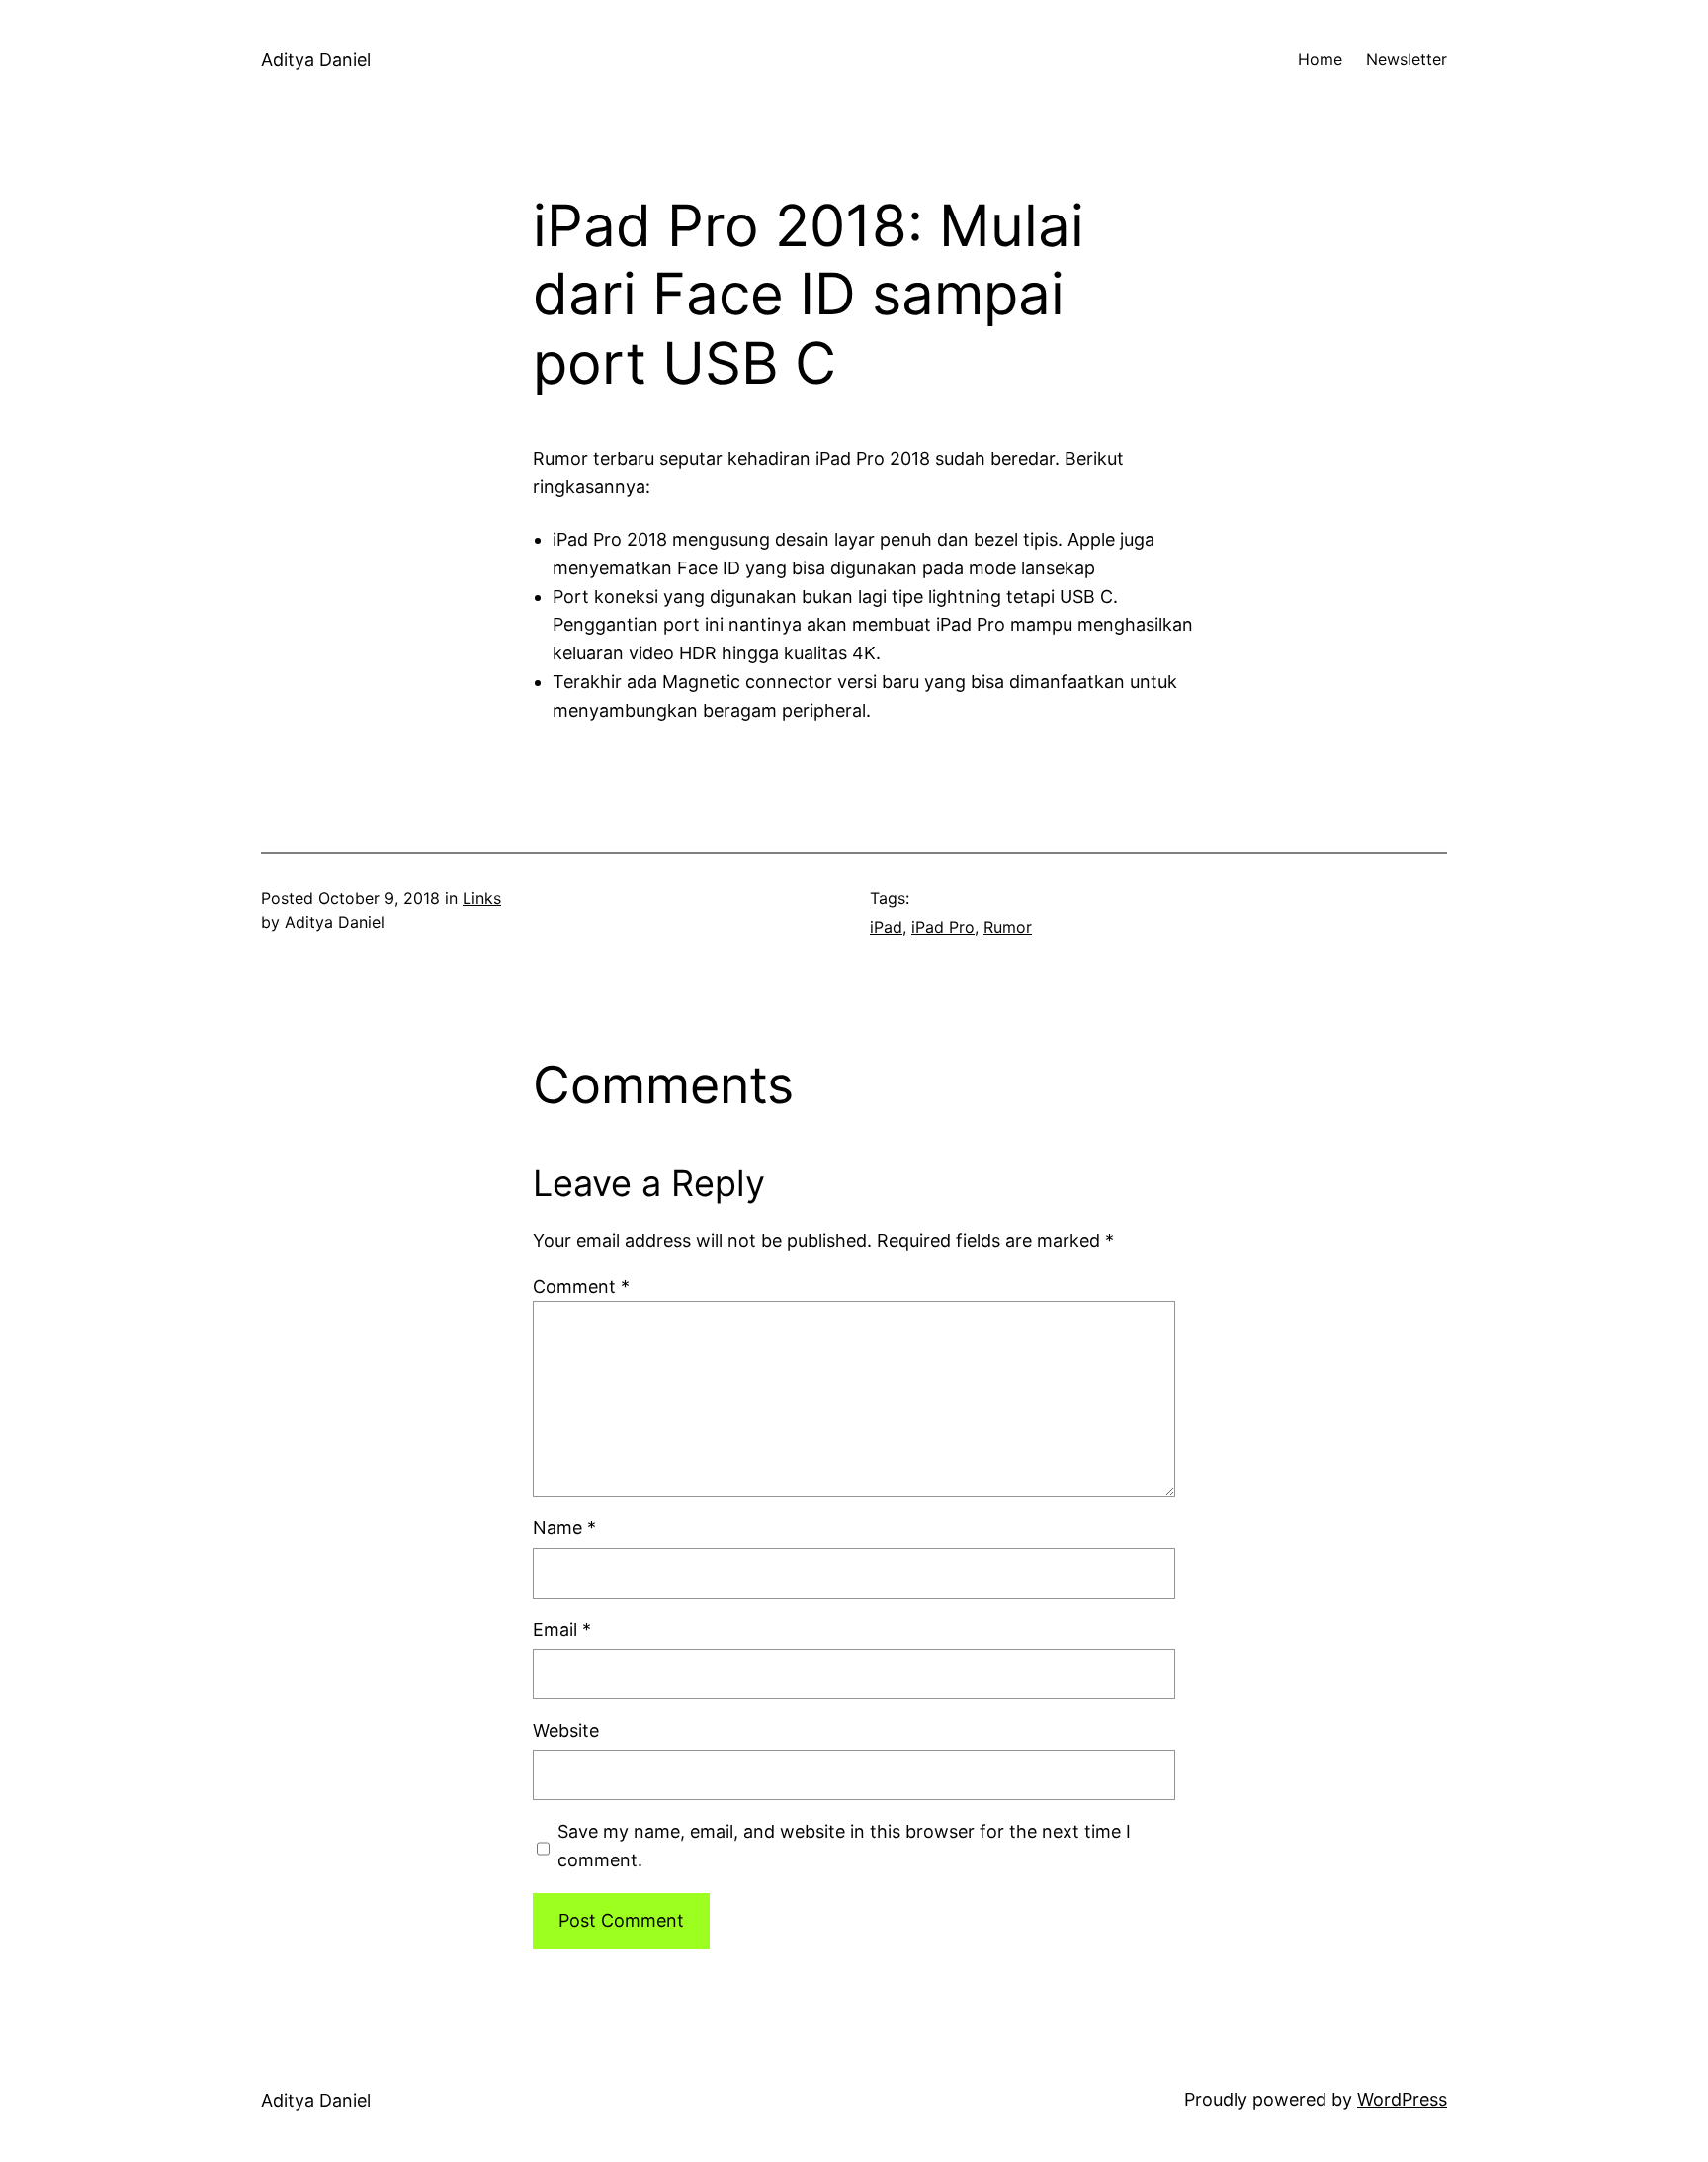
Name (564, 1528)
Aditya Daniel (316, 60)
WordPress (1402, 2099)
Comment (581, 1287)
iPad (886, 927)
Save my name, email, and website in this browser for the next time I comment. (844, 1846)
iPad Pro (943, 927)
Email (562, 1630)
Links (482, 898)
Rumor (1008, 927)
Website (566, 1730)
